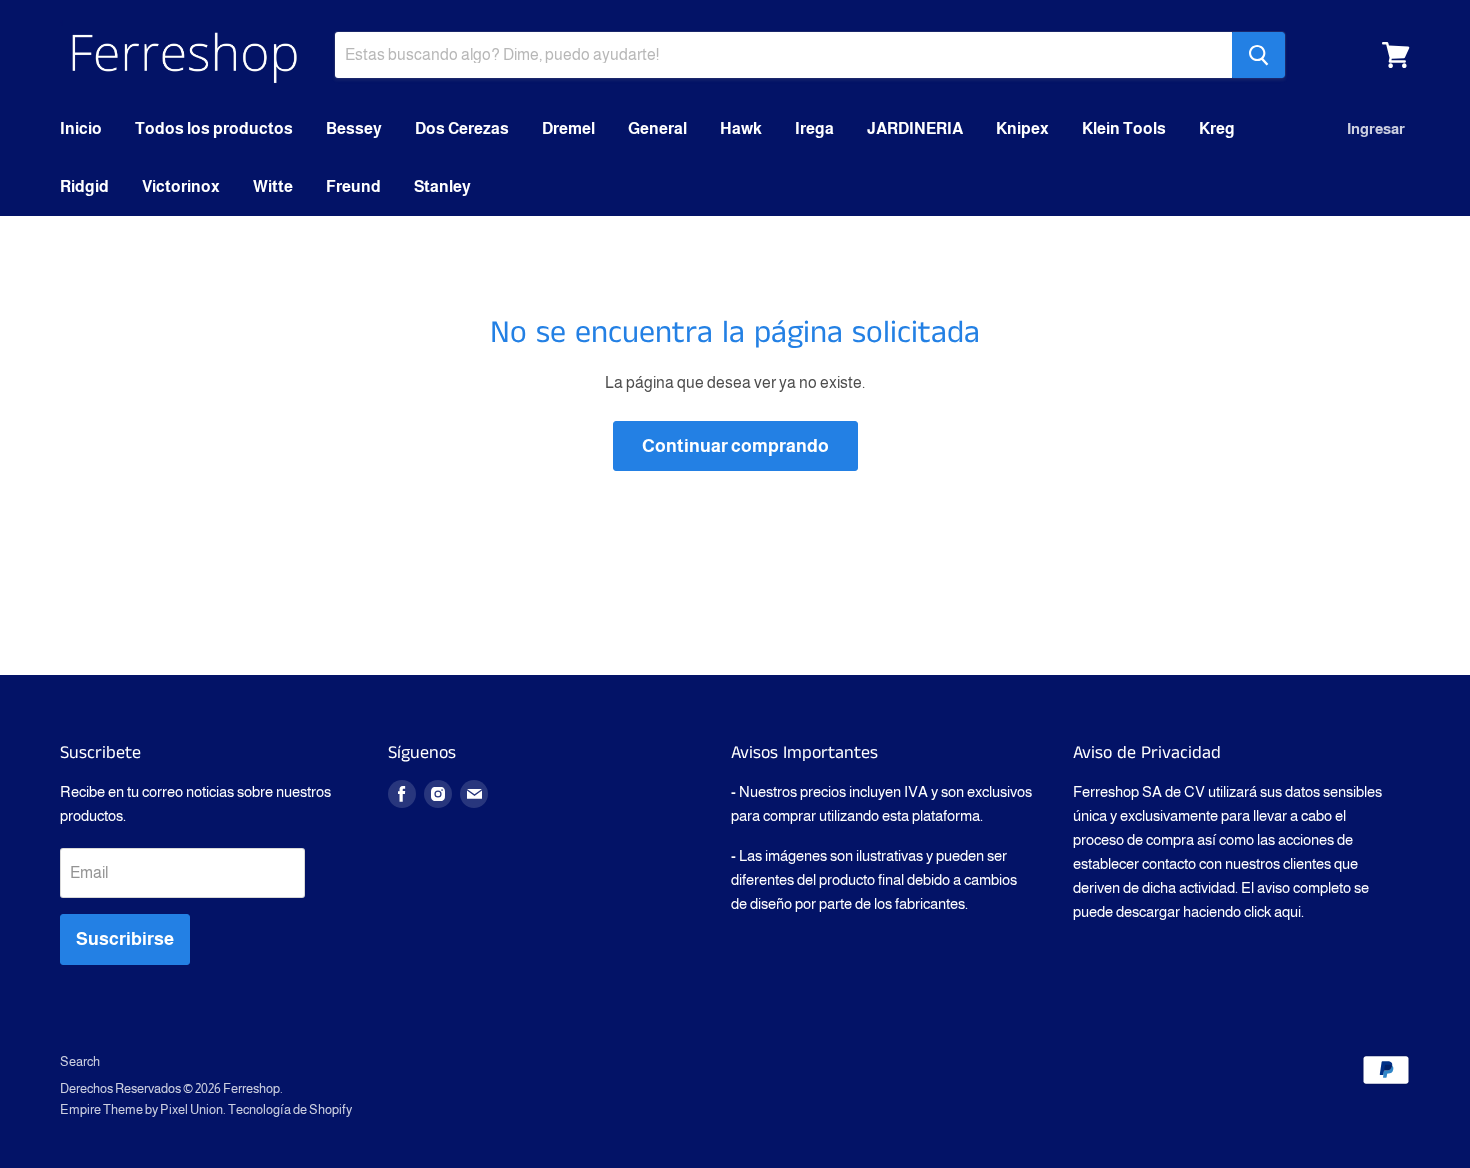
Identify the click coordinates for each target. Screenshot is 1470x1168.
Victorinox (181, 186)
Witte (273, 186)
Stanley (442, 186)
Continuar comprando (735, 446)
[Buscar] (1258, 55)
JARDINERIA (915, 128)
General (657, 128)
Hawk (741, 128)
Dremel (568, 128)
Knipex (1022, 128)
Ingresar (1376, 128)
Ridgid (84, 186)
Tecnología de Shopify (290, 1109)
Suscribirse (125, 939)
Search (80, 1061)
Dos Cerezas (462, 128)
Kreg (1217, 128)
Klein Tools (1124, 128)
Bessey (354, 128)
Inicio (81, 128)
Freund (353, 186)
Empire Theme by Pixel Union (141, 1109)
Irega (814, 128)
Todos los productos (214, 128)
